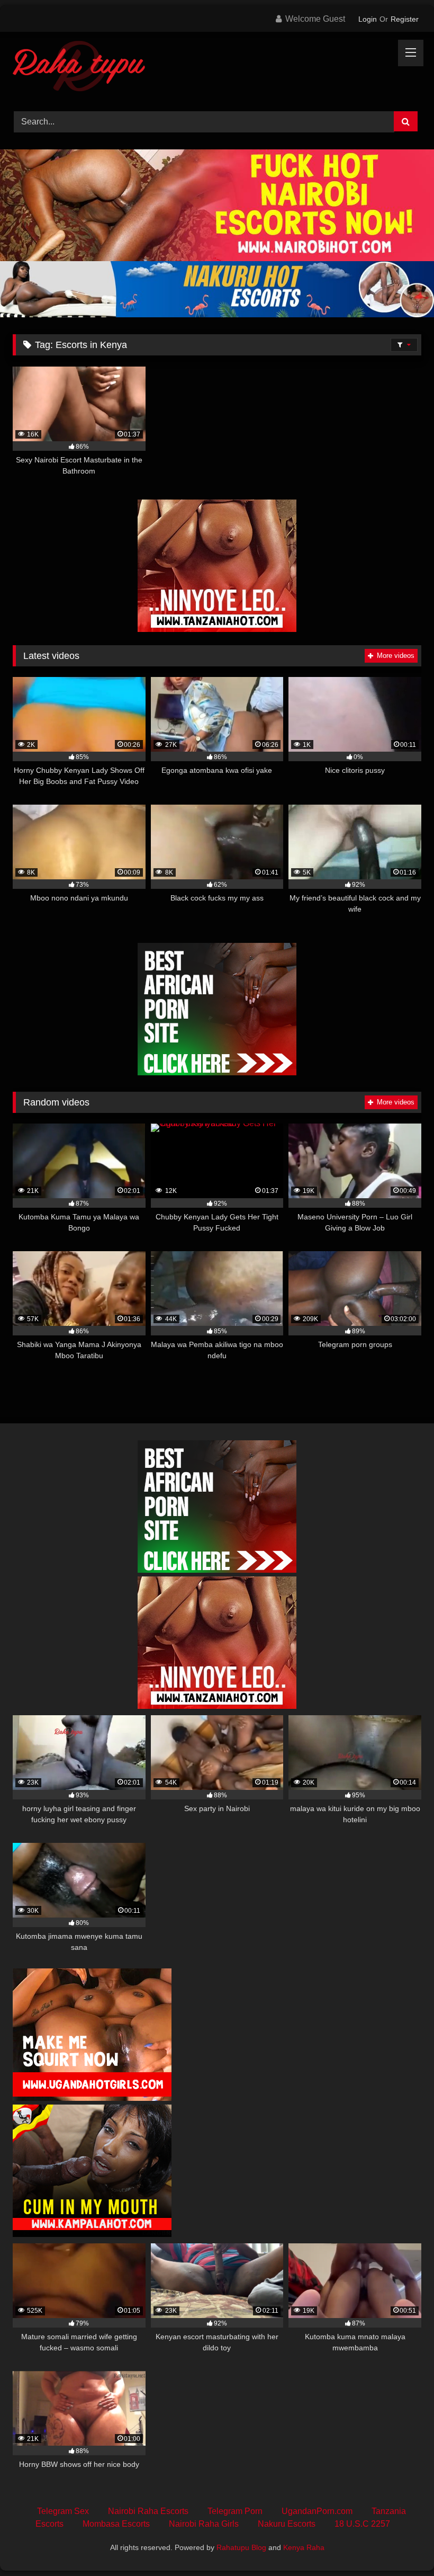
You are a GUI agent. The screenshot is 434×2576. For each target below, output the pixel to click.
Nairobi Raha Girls (204, 2524)
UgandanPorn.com (317, 2511)
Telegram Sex (63, 2511)
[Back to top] (401, 2544)
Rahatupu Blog (241, 2547)
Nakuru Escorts (287, 2524)
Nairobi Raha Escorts (148, 2511)
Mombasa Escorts (116, 2524)
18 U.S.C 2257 (362, 2524)
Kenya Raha (304, 2547)
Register (405, 19)
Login (368, 19)
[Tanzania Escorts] (217, 629)
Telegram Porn (235, 2511)
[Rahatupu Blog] (217, 68)
